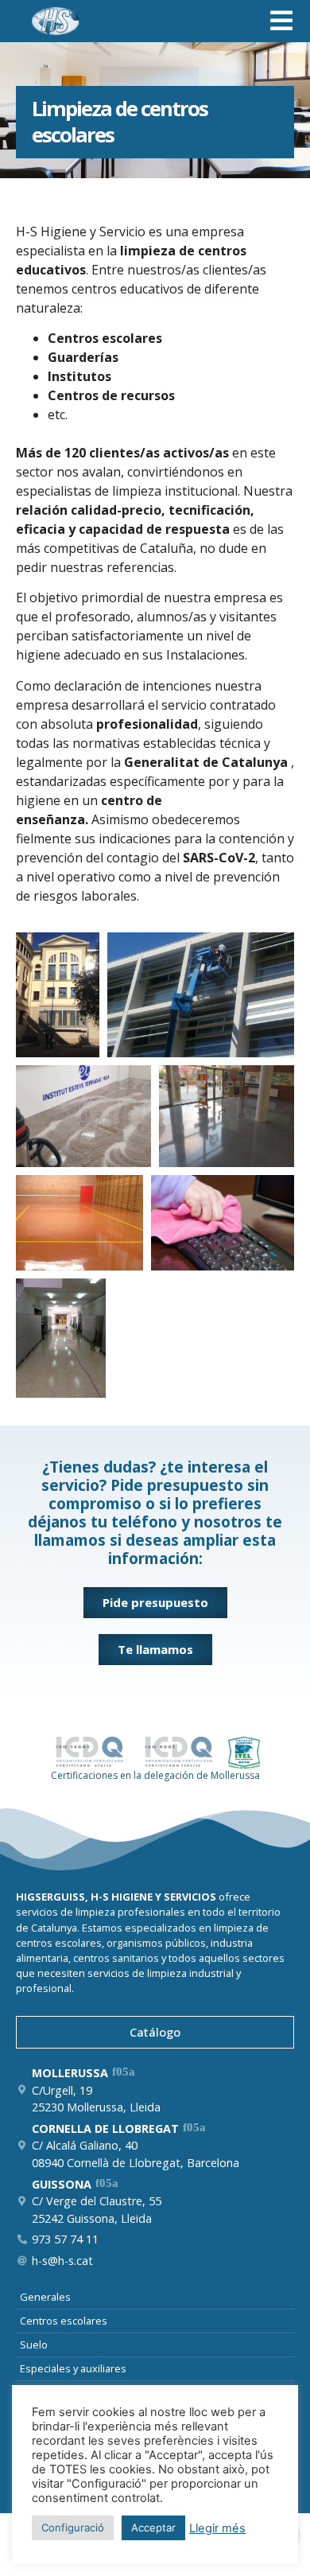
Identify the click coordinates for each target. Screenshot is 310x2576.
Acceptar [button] (153, 2527)
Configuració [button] (73, 2527)
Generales (45, 2297)
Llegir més (217, 2528)
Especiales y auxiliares (73, 2368)
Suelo (34, 2344)
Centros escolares (64, 2321)
